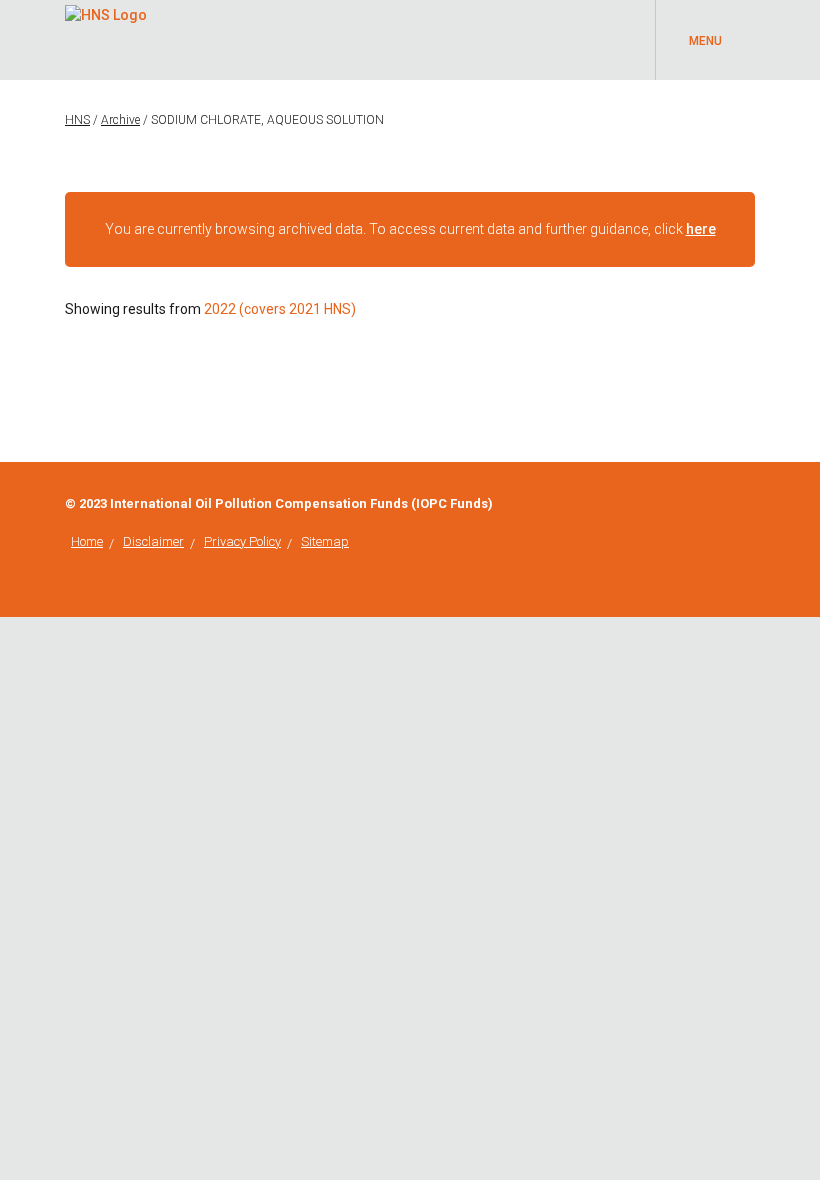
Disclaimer (153, 541)
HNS (77, 120)
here (701, 229)
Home (87, 541)
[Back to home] (106, 12)
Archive (120, 120)
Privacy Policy (242, 541)
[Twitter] (749, 504)
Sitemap (325, 541)
